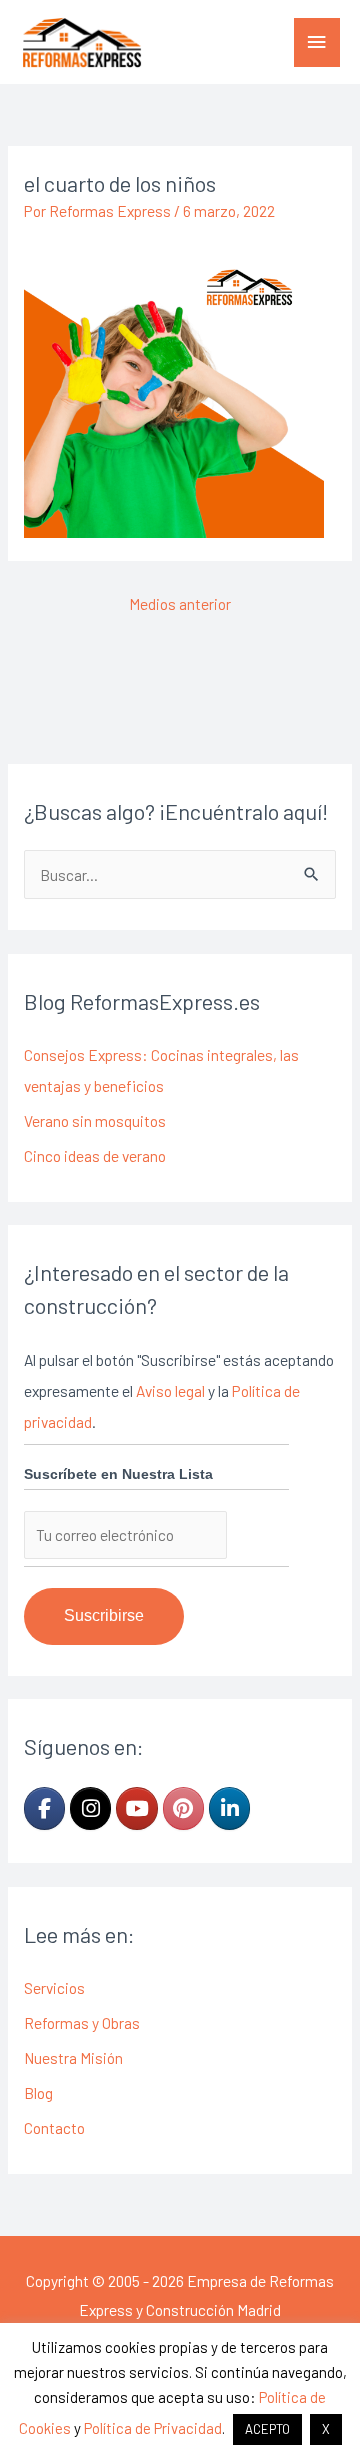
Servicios (54, 1987)
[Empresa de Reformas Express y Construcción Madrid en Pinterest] (183, 1808)
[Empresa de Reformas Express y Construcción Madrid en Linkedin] (229, 1808)
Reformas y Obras (82, 2022)
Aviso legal (170, 1390)
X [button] (326, 2429)
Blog (38, 2092)
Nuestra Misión (73, 2057)
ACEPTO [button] (267, 2429)
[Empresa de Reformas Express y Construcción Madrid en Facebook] (44, 1808)
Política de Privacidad (153, 2428)
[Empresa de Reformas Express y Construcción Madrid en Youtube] (136, 1808)
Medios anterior (180, 603)
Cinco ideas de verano (95, 1155)
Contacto (54, 2127)
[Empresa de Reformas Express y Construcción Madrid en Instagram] (90, 1808)
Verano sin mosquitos (95, 1120)
